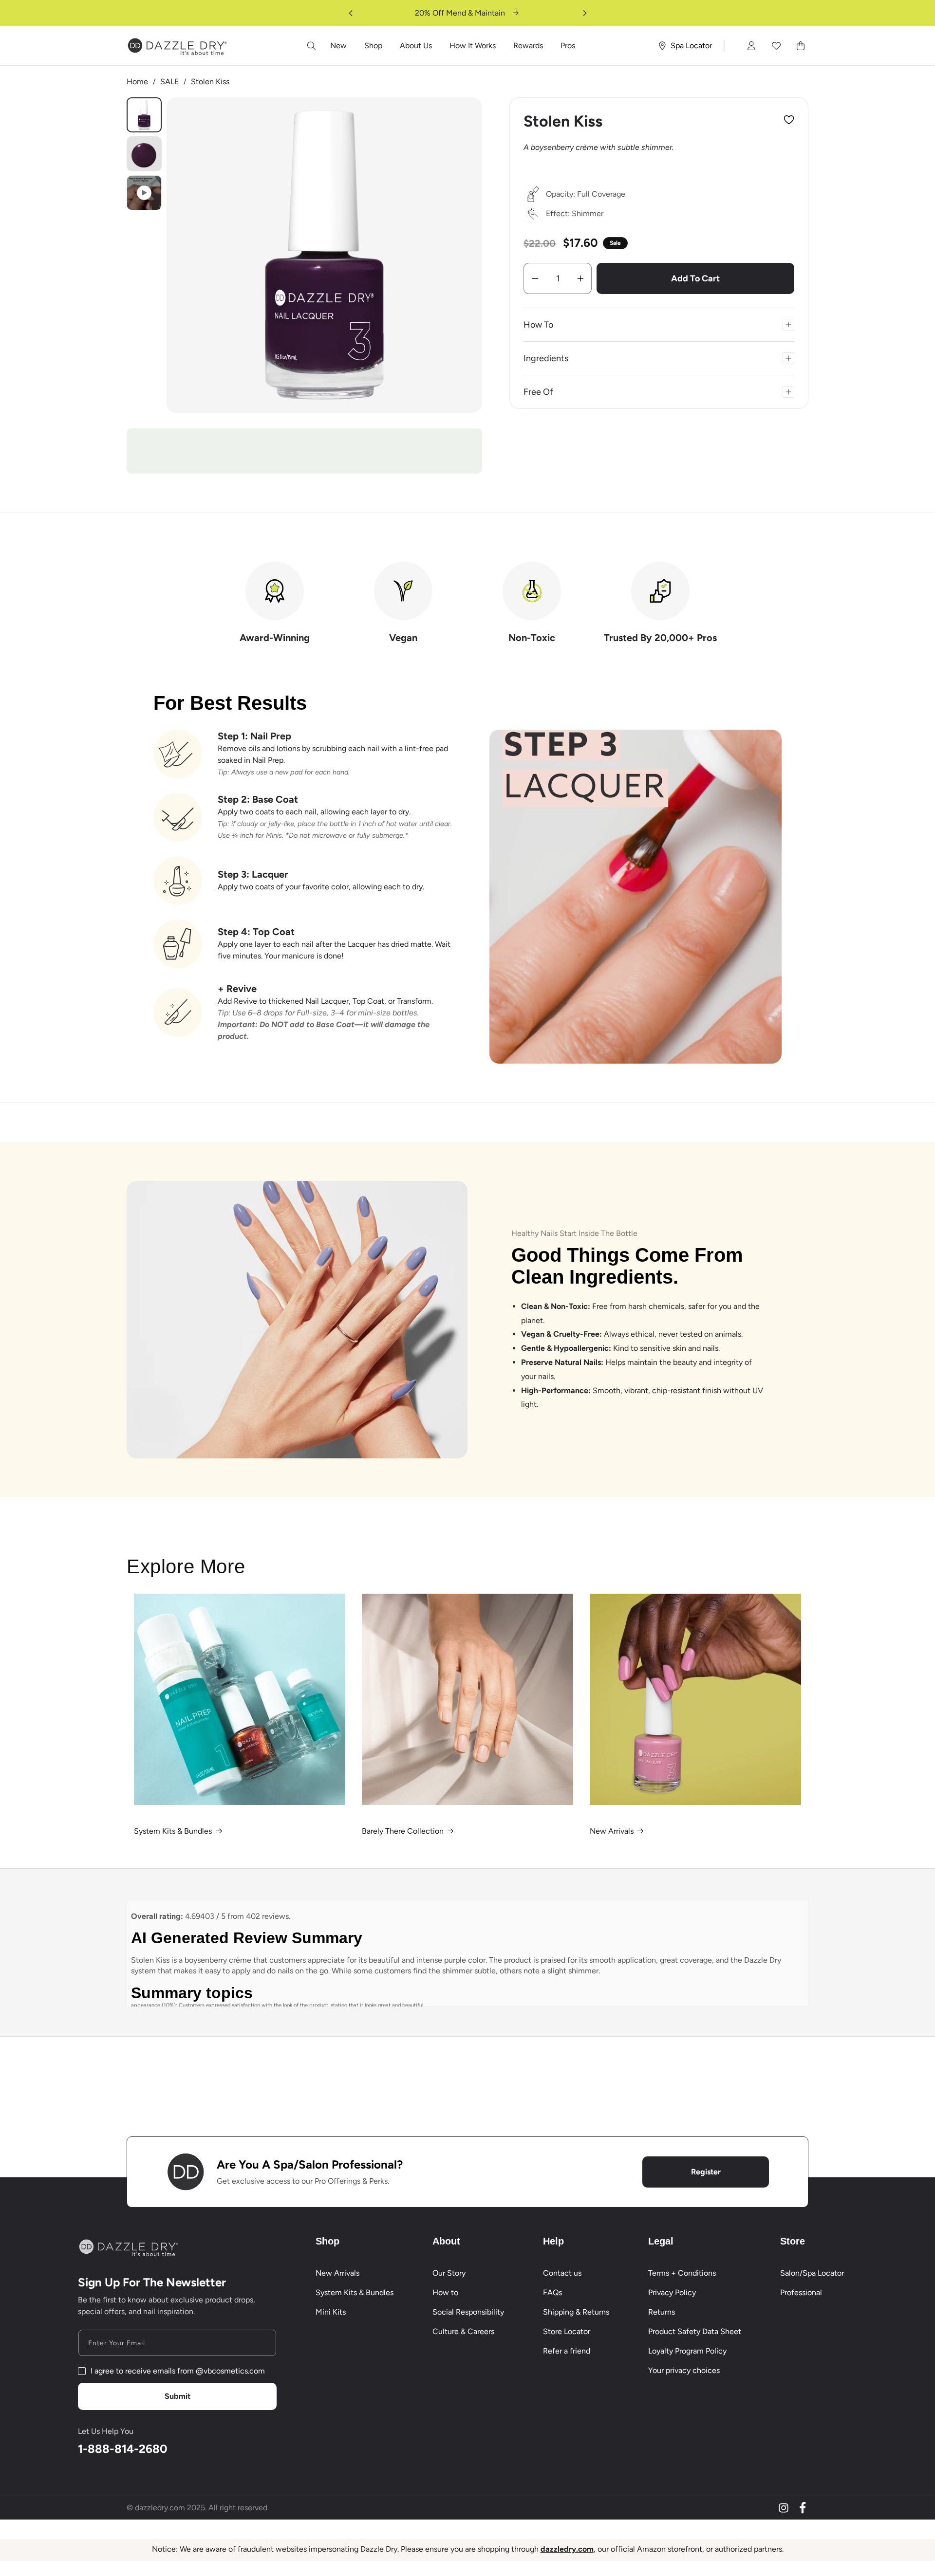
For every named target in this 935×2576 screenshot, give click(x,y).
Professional (801, 2292)
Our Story (449, 2273)
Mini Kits (331, 2312)
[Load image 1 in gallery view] (144, 115)
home (137, 82)
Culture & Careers (463, 2331)
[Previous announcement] (351, 13)
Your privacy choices (684, 2370)
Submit (178, 2396)
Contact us (562, 2273)
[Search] (312, 46)
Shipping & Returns (576, 2312)
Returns (662, 2312)
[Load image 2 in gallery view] (144, 154)
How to (445, 2292)
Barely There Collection (403, 1831)
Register (706, 2172)
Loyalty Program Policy (687, 2351)
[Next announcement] (585, 13)
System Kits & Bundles (173, 1831)
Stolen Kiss (210, 82)
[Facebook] (803, 2508)
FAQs (552, 2292)
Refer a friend (567, 2351)
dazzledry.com (567, 2549)
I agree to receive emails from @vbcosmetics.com (178, 2371)
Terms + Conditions (682, 2273)
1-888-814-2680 (123, 2449)
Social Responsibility (468, 2312)
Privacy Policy (672, 2292)
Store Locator (567, 2331)
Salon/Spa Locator (812, 2273)
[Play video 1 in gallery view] (144, 193)
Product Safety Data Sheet (695, 2331)
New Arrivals (612, 1831)
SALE (169, 82)
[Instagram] (784, 2508)
